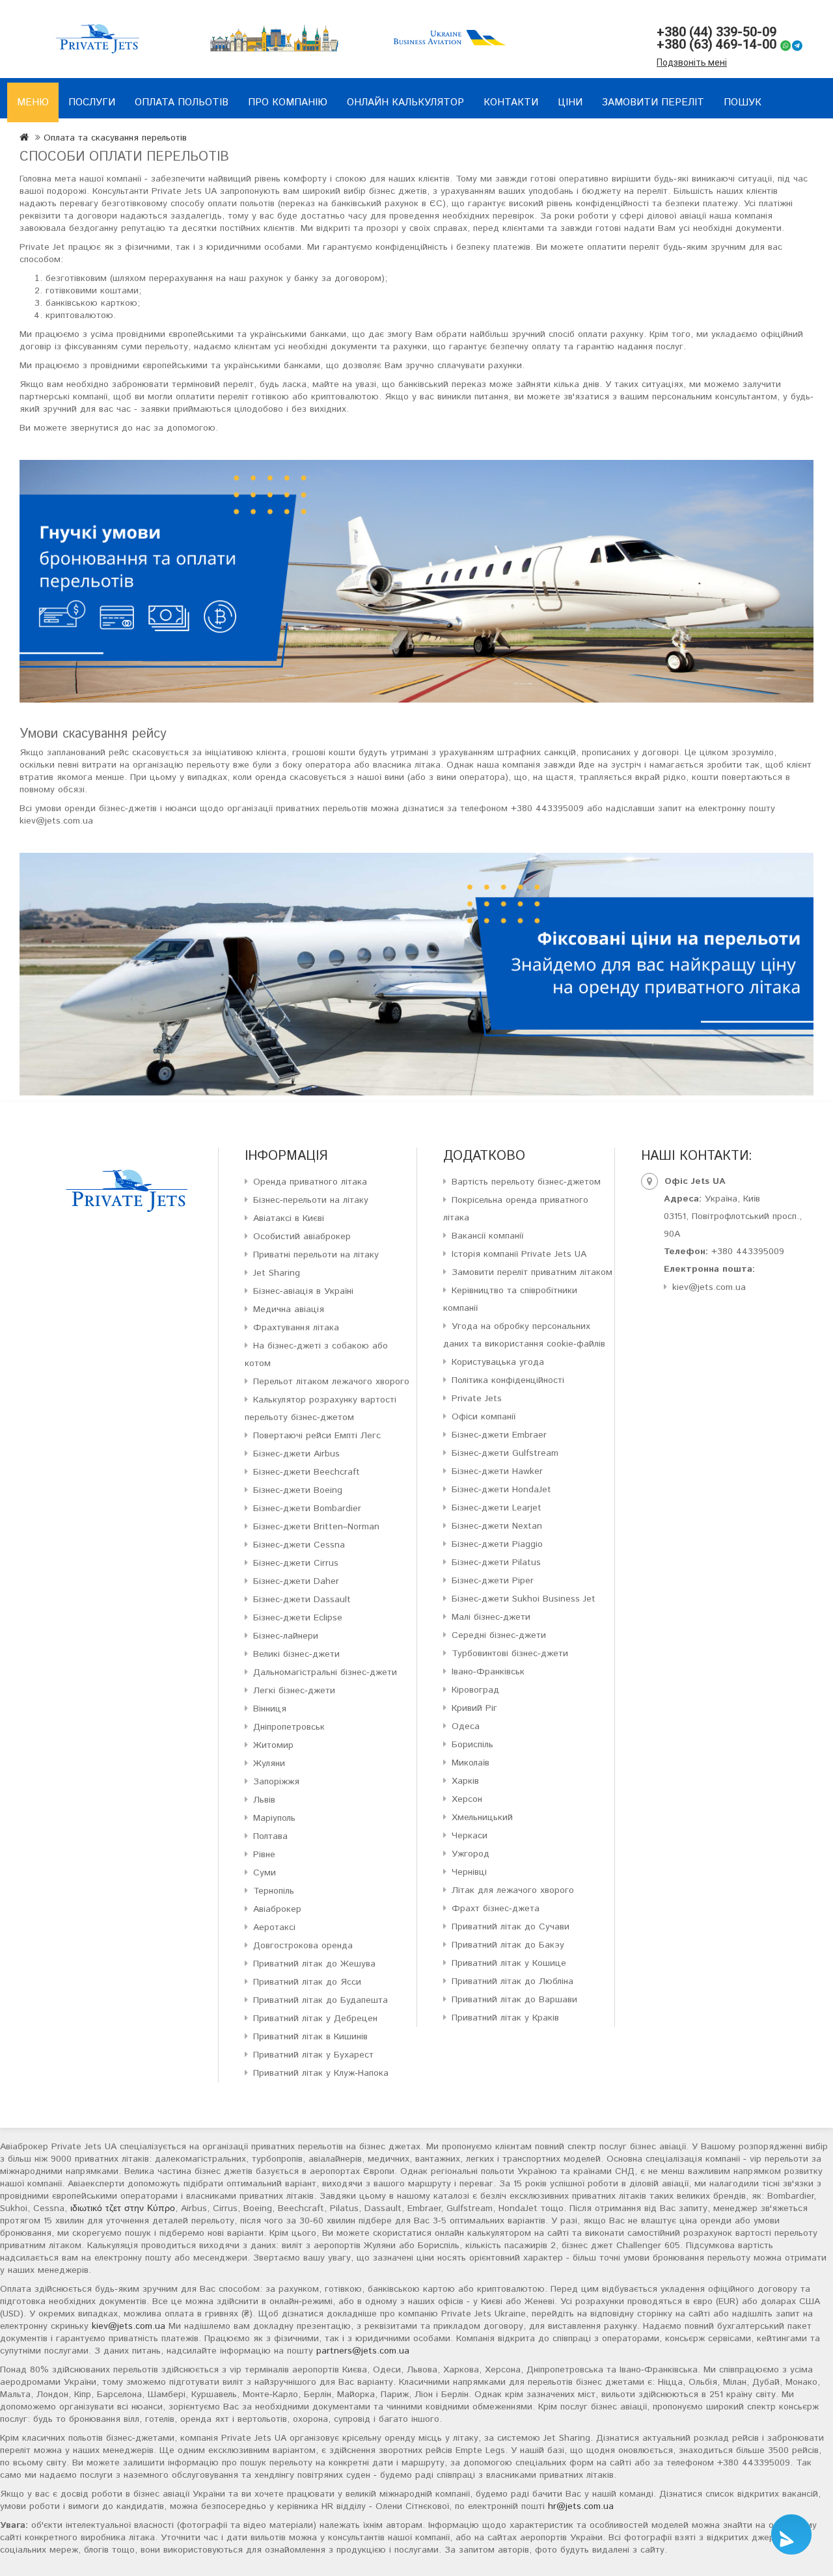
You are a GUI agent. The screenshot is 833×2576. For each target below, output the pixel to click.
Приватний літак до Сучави (511, 1927)
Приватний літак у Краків (505, 2018)
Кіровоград (475, 1690)
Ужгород (471, 1854)
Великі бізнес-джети (296, 1654)
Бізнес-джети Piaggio (497, 1544)
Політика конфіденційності (508, 1380)
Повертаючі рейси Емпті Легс (317, 1436)
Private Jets (477, 1399)
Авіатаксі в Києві (289, 1218)
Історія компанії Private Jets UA (519, 1254)
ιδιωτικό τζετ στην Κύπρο (123, 2208)
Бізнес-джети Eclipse (298, 1618)
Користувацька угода (498, 1362)
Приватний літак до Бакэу (508, 1945)
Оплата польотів (182, 102)
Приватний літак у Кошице (509, 1963)
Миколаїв (471, 1763)
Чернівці (469, 1872)
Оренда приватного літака (310, 1182)
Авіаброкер (277, 1909)
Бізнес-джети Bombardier (307, 1509)
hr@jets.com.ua (581, 2506)
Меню (33, 102)
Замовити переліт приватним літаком (532, 1272)
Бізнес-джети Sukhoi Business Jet (524, 1599)
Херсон (467, 1799)
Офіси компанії (484, 1417)
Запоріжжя (276, 1782)
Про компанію (288, 102)
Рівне (264, 1855)
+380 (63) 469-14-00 (717, 44)
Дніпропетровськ (289, 1727)
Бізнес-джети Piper (493, 1581)
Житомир (273, 1745)
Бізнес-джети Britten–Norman (316, 1527)
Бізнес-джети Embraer (499, 1435)
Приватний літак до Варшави (514, 2000)
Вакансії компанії (487, 1236)
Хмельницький (482, 1818)
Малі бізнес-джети (491, 1617)
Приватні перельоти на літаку (316, 1255)
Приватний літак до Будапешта (321, 2000)
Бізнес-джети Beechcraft (307, 1472)
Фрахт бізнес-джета (496, 1909)
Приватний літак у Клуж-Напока (321, 2073)
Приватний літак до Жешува (314, 1964)
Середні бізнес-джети (499, 1635)
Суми (265, 1873)
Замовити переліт (653, 102)
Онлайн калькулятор (405, 102)
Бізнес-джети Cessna (299, 1545)
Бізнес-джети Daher (296, 1581)
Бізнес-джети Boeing (298, 1490)
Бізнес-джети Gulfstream (505, 1453)
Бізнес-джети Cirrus (296, 1563)
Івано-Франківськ (488, 1672)
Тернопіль (274, 1891)
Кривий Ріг (474, 1708)
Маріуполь (274, 1818)
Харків (465, 1781)
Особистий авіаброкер (302, 1237)
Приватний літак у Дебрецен (315, 2019)
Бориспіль (472, 1745)
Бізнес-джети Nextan (497, 1526)
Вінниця (270, 1709)
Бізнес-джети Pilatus (496, 1563)
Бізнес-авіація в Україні (303, 1291)
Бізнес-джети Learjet (497, 1508)
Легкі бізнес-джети (294, 1691)
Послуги (92, 102)
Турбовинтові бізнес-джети (510, 1654)
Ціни (570, 102)
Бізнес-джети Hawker (497, 1471)
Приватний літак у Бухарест (313, 2055)
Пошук (743, 102)
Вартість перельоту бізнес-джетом (526, 1182)
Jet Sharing (277, 1273)
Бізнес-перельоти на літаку (311, 1200)
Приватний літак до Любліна (512, 1981)
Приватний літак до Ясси (307, 1982)
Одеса (466, 1726)
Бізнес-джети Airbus (296, 1454)
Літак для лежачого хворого (513, 1890)
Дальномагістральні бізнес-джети (325, 1672)
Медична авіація (289, 1309)
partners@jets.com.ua (363, 2351)
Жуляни (269, 1764)
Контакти (511, 102)
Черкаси (470, 1836)
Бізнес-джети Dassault (302, 1600)
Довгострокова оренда (303, 1946)
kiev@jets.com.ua (709, 1287)
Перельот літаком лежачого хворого (331, 1382)
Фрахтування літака (296, 1328)
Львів (264, 1800)
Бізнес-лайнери (286, 1636)
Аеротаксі (274, 1927)
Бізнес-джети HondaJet (501, 1490)
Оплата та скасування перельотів (115, 138)
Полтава (270, 1836)
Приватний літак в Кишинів (310, 2037)
